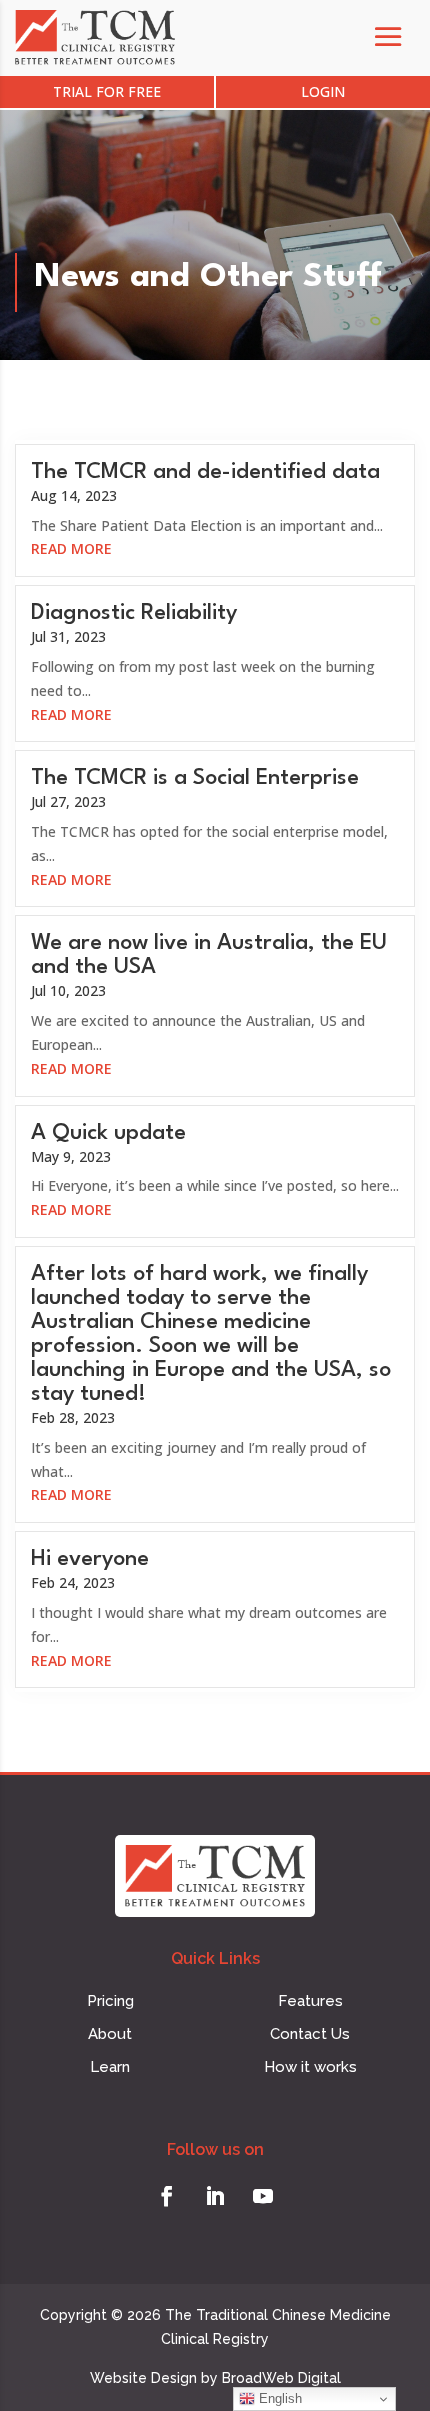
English (278, 2398)
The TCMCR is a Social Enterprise (195, 778)
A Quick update (108, 1133)
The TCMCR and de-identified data (205, 472)
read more (71, 548)
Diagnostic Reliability (134, 613)
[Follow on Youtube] (263, 2196)
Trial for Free (107, 91)
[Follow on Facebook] (167, 2196)
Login (323, 91)
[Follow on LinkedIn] (215, 2196)
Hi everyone (90, 1559)
